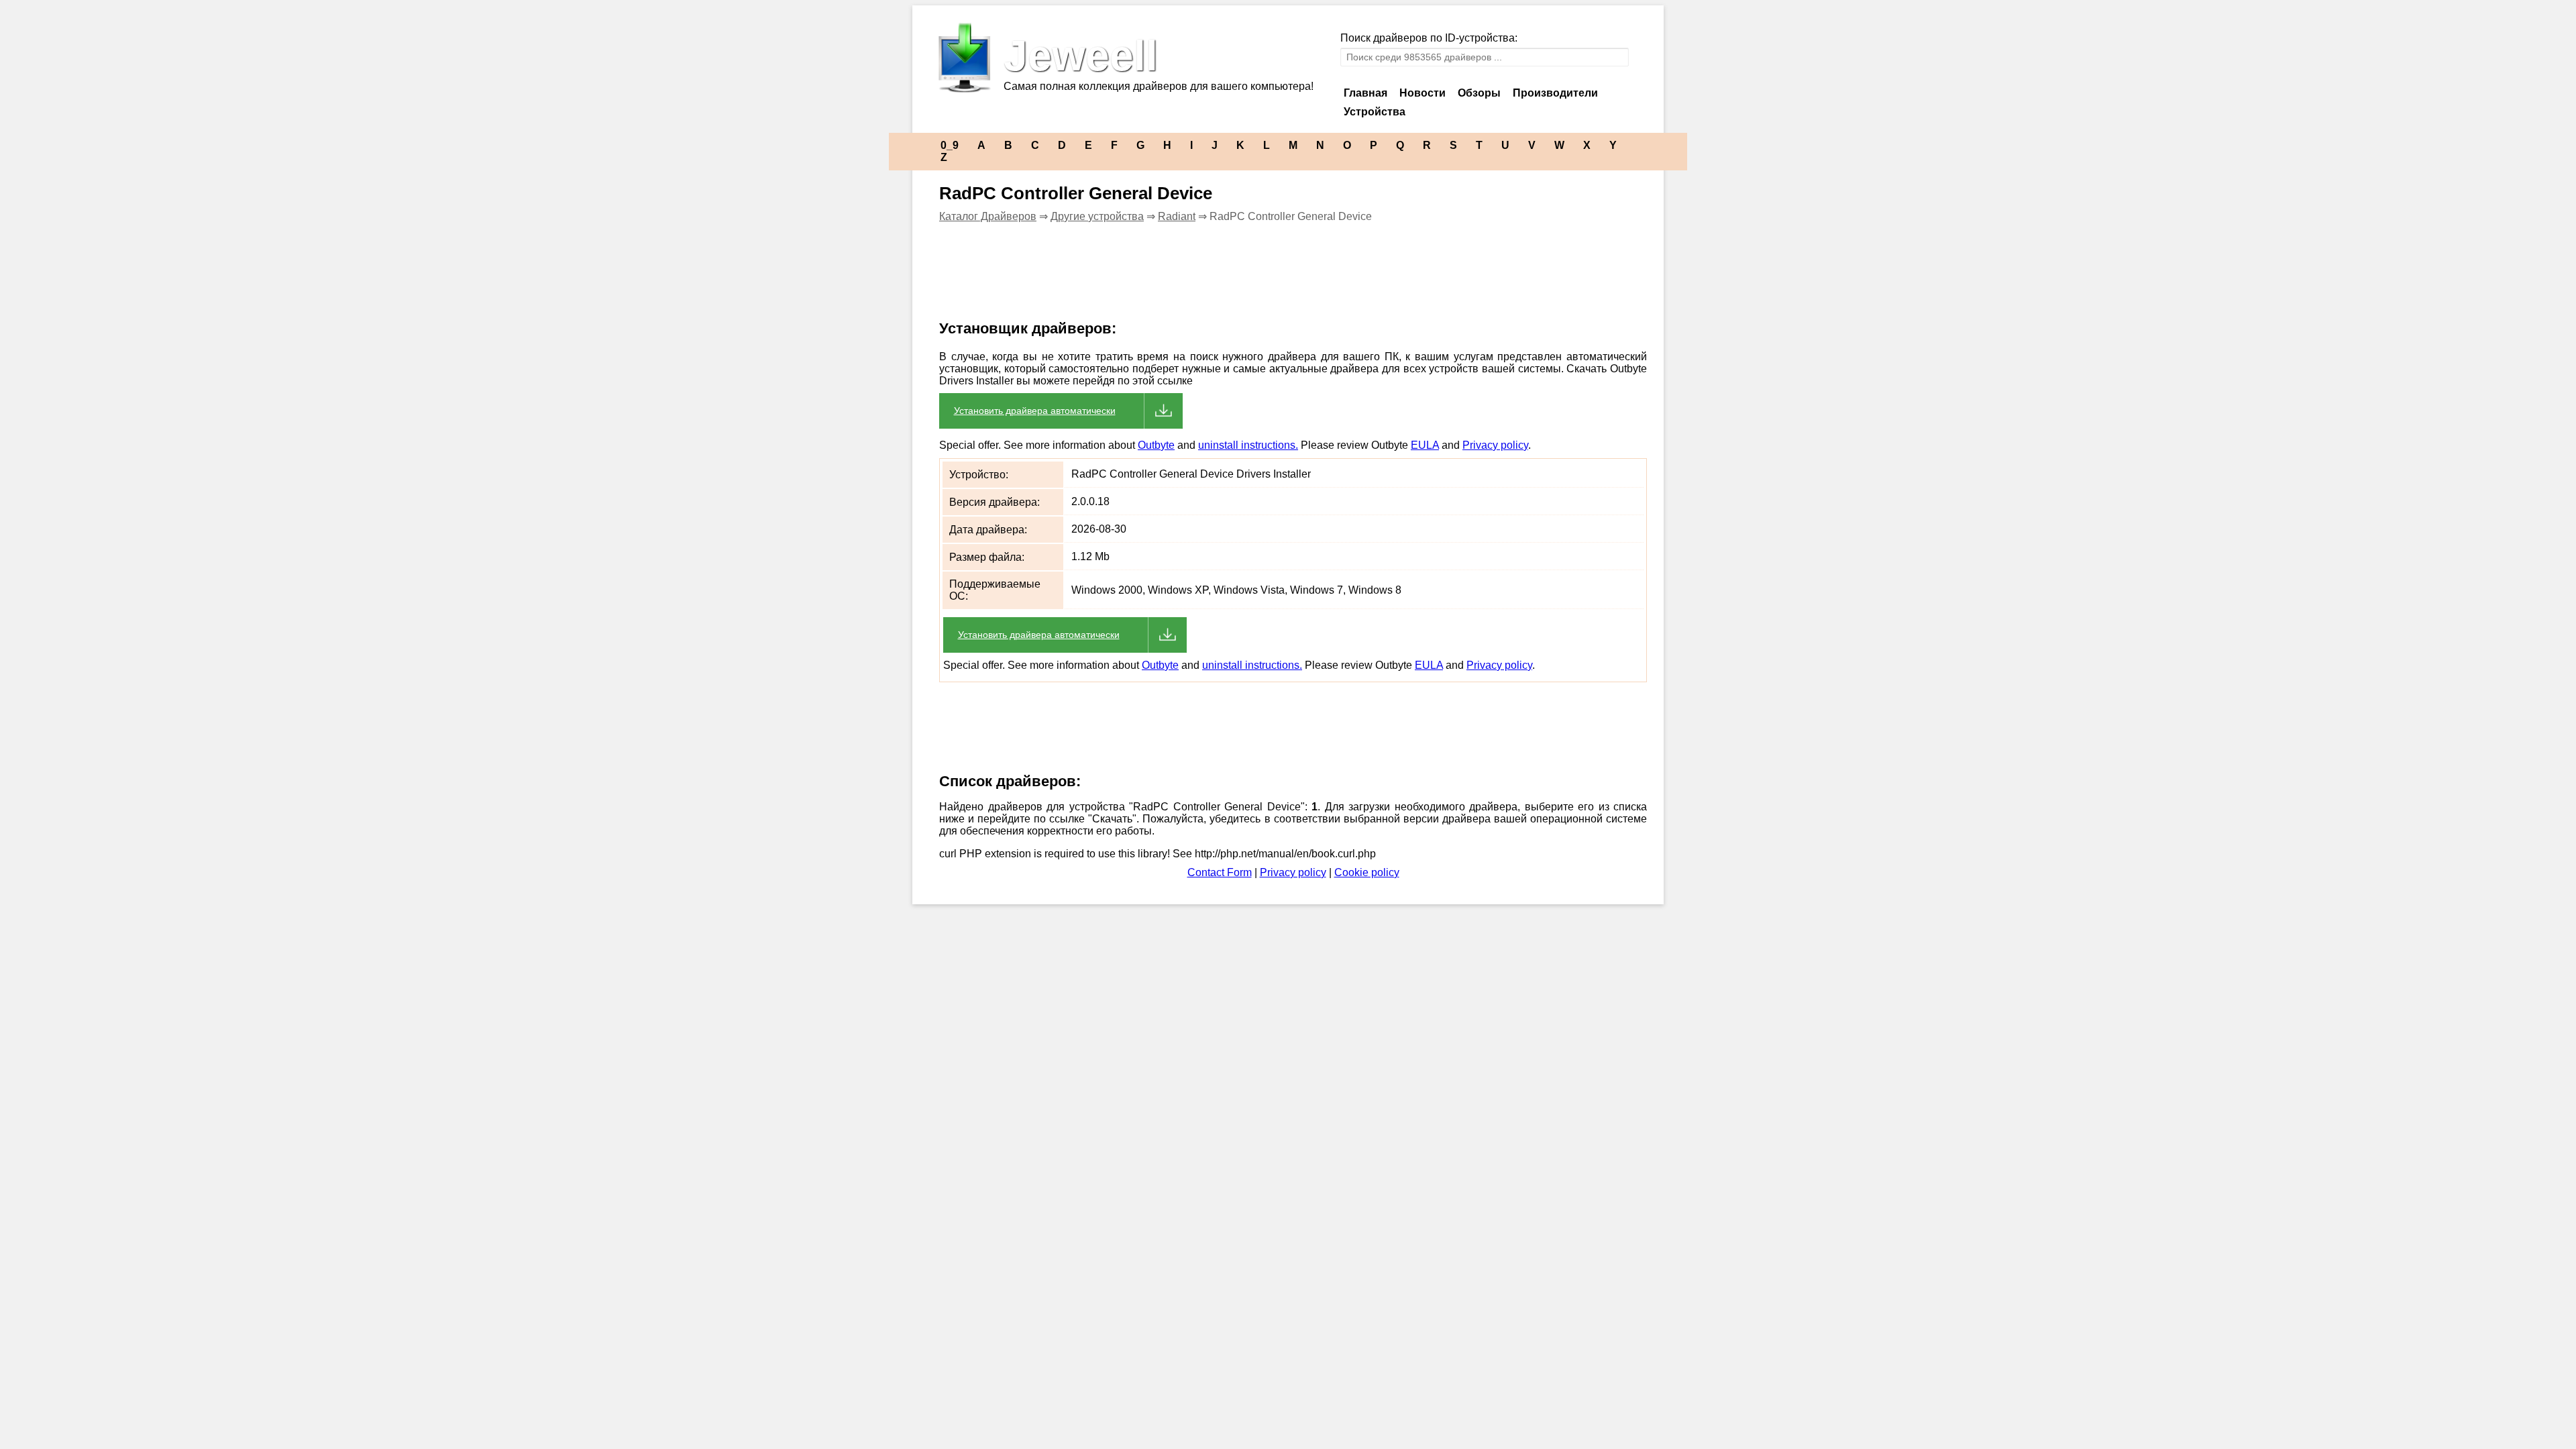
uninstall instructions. (1248, 445)
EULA (1425, 445)
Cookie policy (1367, 872)
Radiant (1177, 216)
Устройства (1375, 112)
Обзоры (1479, 93)
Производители (1555, 93)
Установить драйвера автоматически (1035, 411)
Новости (1423, 93)
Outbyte (1156, 445)
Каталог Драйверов (988, 216)
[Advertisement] (1170, 280)
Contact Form (1220, 872)
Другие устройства (1097, 216)
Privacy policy (1495, 445)
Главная (1365, 93)
